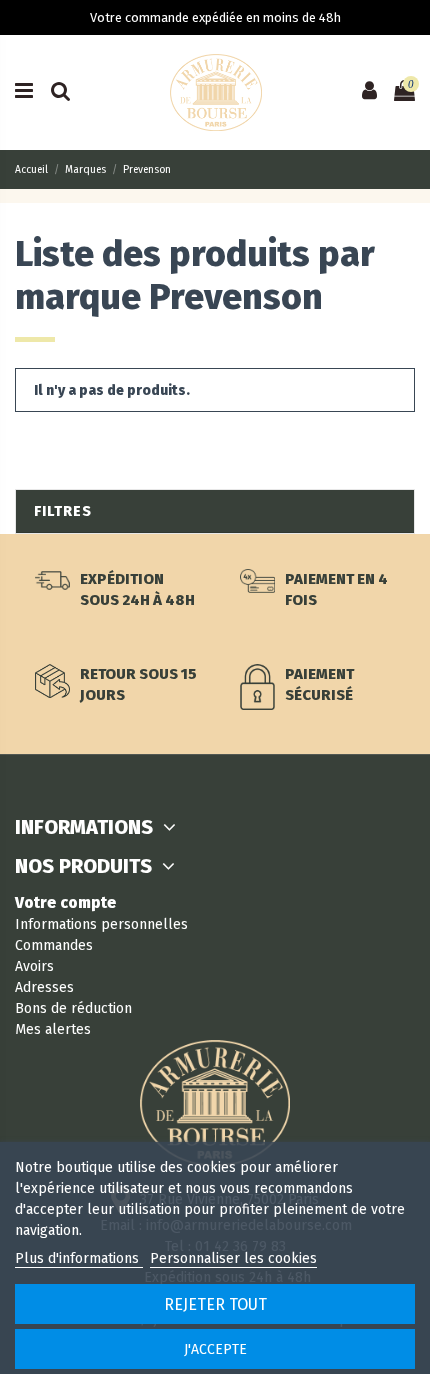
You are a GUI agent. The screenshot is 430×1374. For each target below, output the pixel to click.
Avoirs (34, 966)
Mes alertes (53, 1029)
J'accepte (215, 1349)
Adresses (44, 987)
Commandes (54, 945)
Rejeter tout (215, 1304)
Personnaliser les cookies (233, 1258)
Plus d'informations (79, 1258)
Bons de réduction (73, 1008)
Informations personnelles (101, 924)
